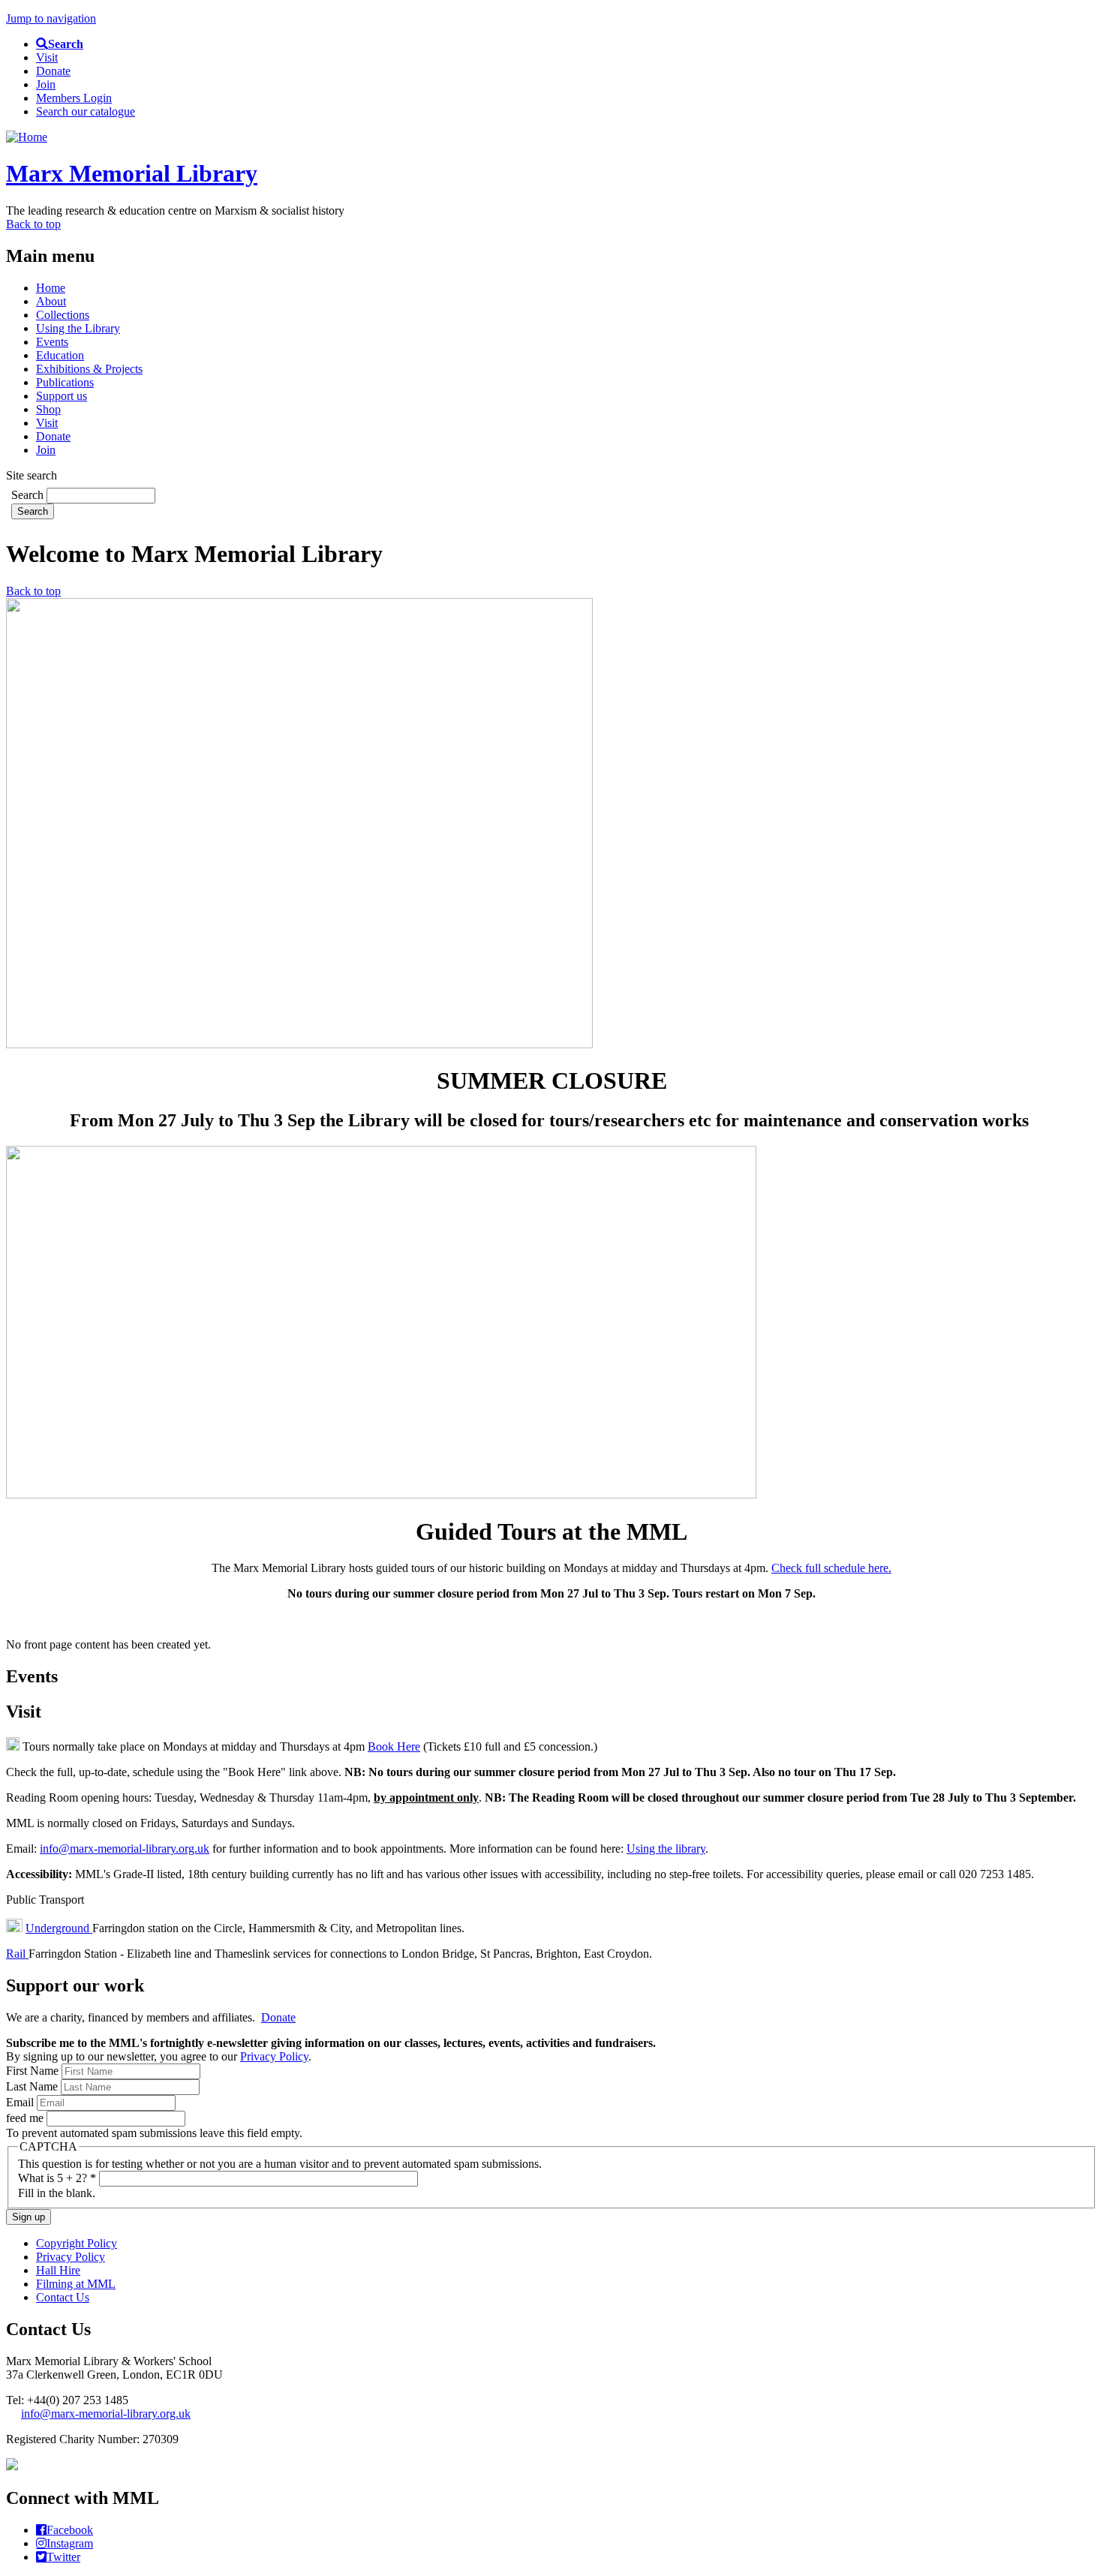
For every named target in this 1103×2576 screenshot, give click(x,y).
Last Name (33, 2086)
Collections (63, 315)
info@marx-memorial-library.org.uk (125, 1849)
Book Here (394, 1746)
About (51, 301)
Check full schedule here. (831, 1568)
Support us (62, 396)
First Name (34, 2071)
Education (60, 355)
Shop (48, 409)
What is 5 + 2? (57, 2178)
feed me (26, 2118)
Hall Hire (58, 2270)
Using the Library (78, 328)
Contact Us (63, 2297)
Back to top (33, 224)
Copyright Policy (77, 2243)
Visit (47, 57)
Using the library (666, 1849)
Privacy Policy (274, 2056)
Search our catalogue (86, 111)
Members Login (74, 98)
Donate (53, 71)
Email (21, 2102)
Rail (17, 1954)
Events (52, 342)
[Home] (27, 137)
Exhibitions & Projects (89, 369)
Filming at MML (76, 2284)
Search (29, 495)
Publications (65, 382)
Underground (59, 1928)
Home (51, 288)
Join (46, 84)
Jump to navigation (51, 18)
